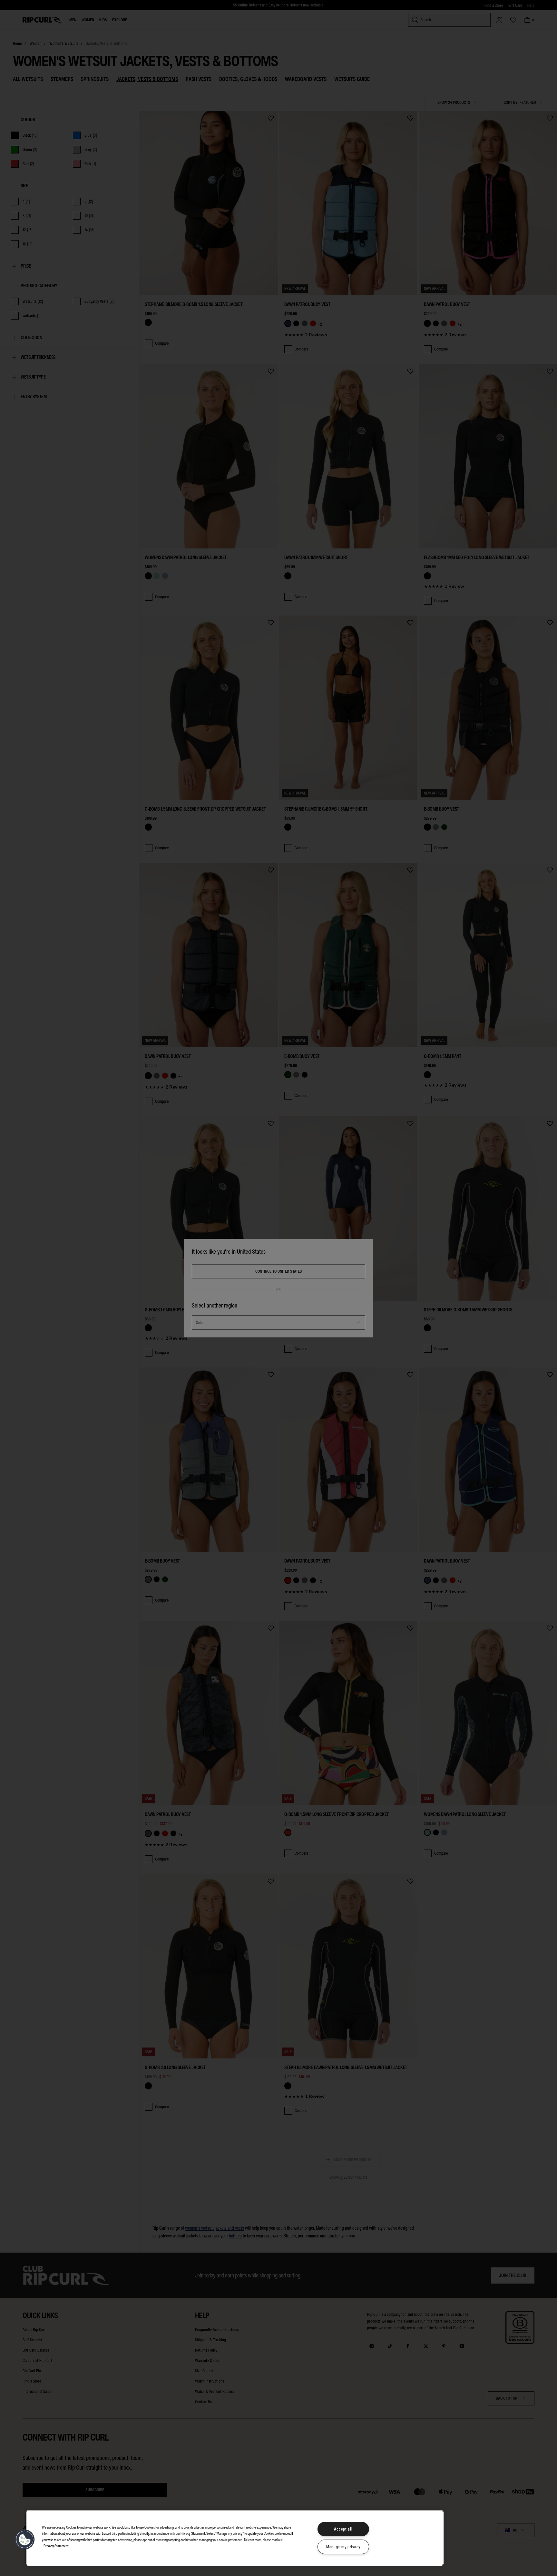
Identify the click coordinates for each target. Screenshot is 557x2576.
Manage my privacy (343, 2547)
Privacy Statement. (56, 2546)
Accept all (343, 2529)
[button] (25, 2540)
